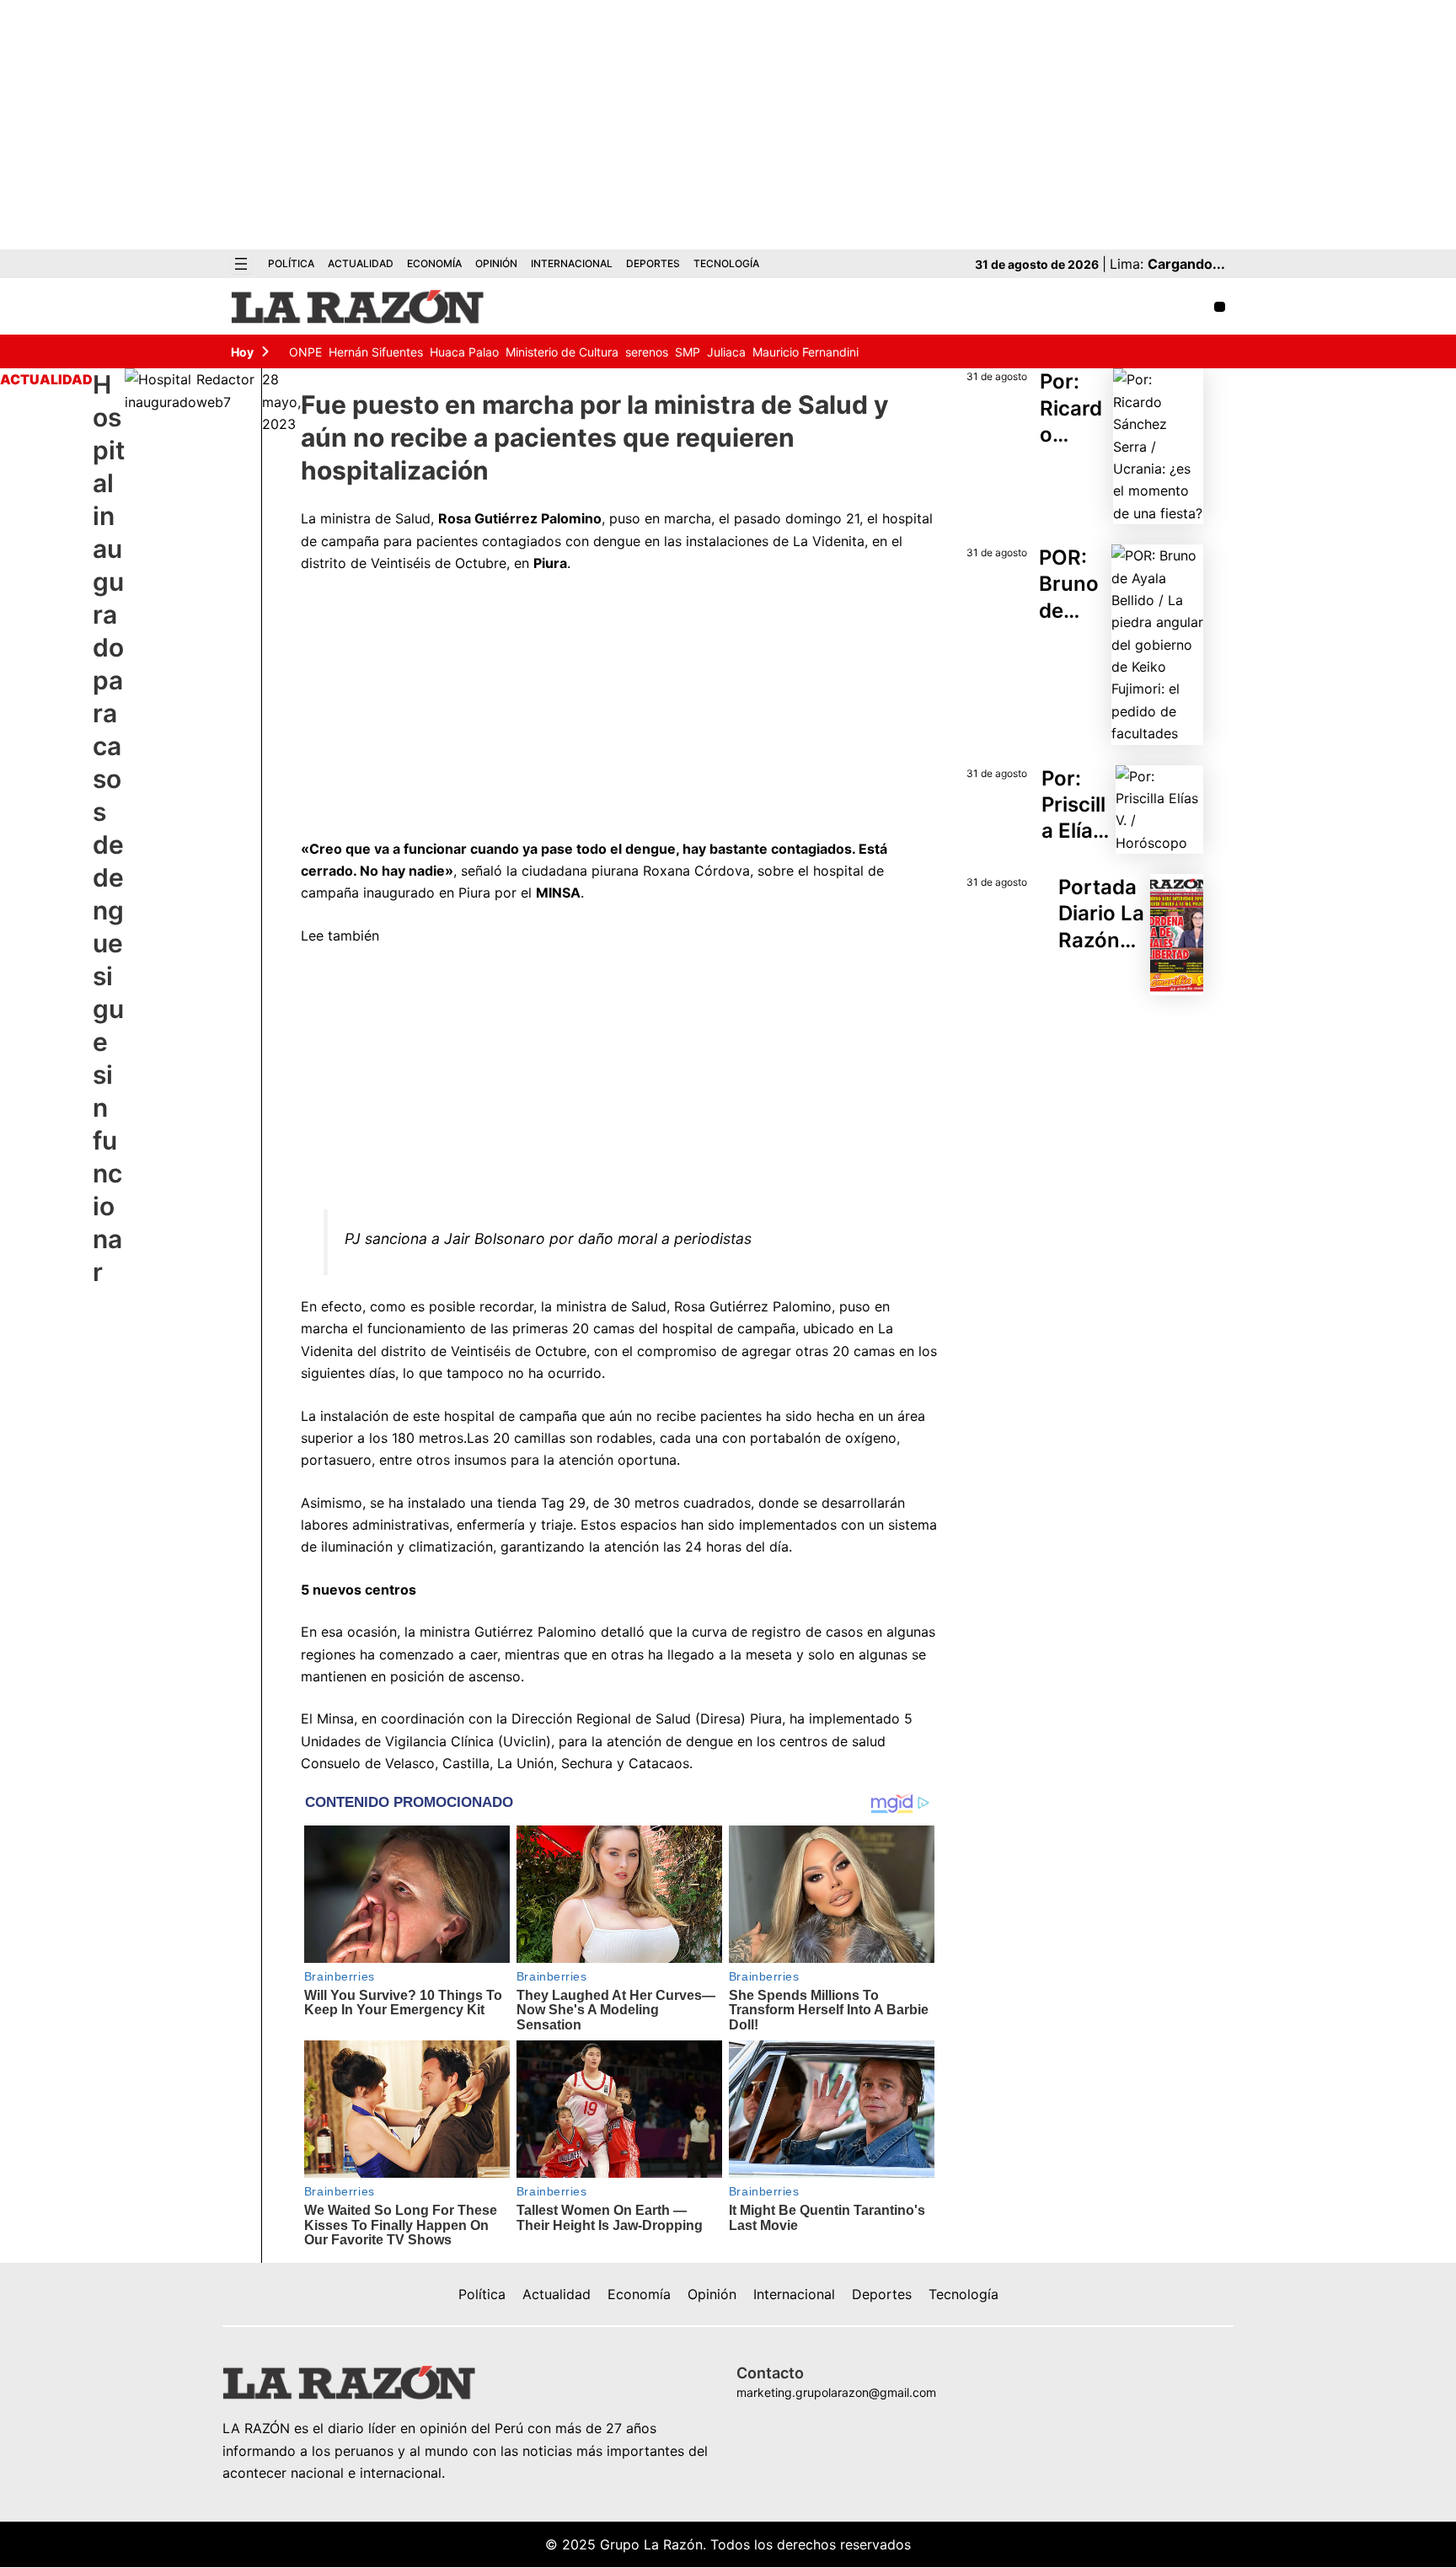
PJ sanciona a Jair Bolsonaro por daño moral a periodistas (548, 1238)
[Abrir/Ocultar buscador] (1220, 307)
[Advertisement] (728, 125)
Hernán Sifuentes (376, 352)
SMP (688, 352)
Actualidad (46, 379)
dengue (617, 541)
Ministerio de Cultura (562, 352)
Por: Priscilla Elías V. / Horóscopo (1077, 805)
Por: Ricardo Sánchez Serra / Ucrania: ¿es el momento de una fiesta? (1073, 408)
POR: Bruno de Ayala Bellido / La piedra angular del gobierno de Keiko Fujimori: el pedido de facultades (1073, 584)
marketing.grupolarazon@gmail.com (836, 2392)
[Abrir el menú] (241, 264)
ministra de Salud (375, 518)
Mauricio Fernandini (806, 352)
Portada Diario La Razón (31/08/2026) (1101, 914)
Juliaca (726, 352)
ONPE (305, 352)
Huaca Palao (464, 352)
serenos (647, 352)
